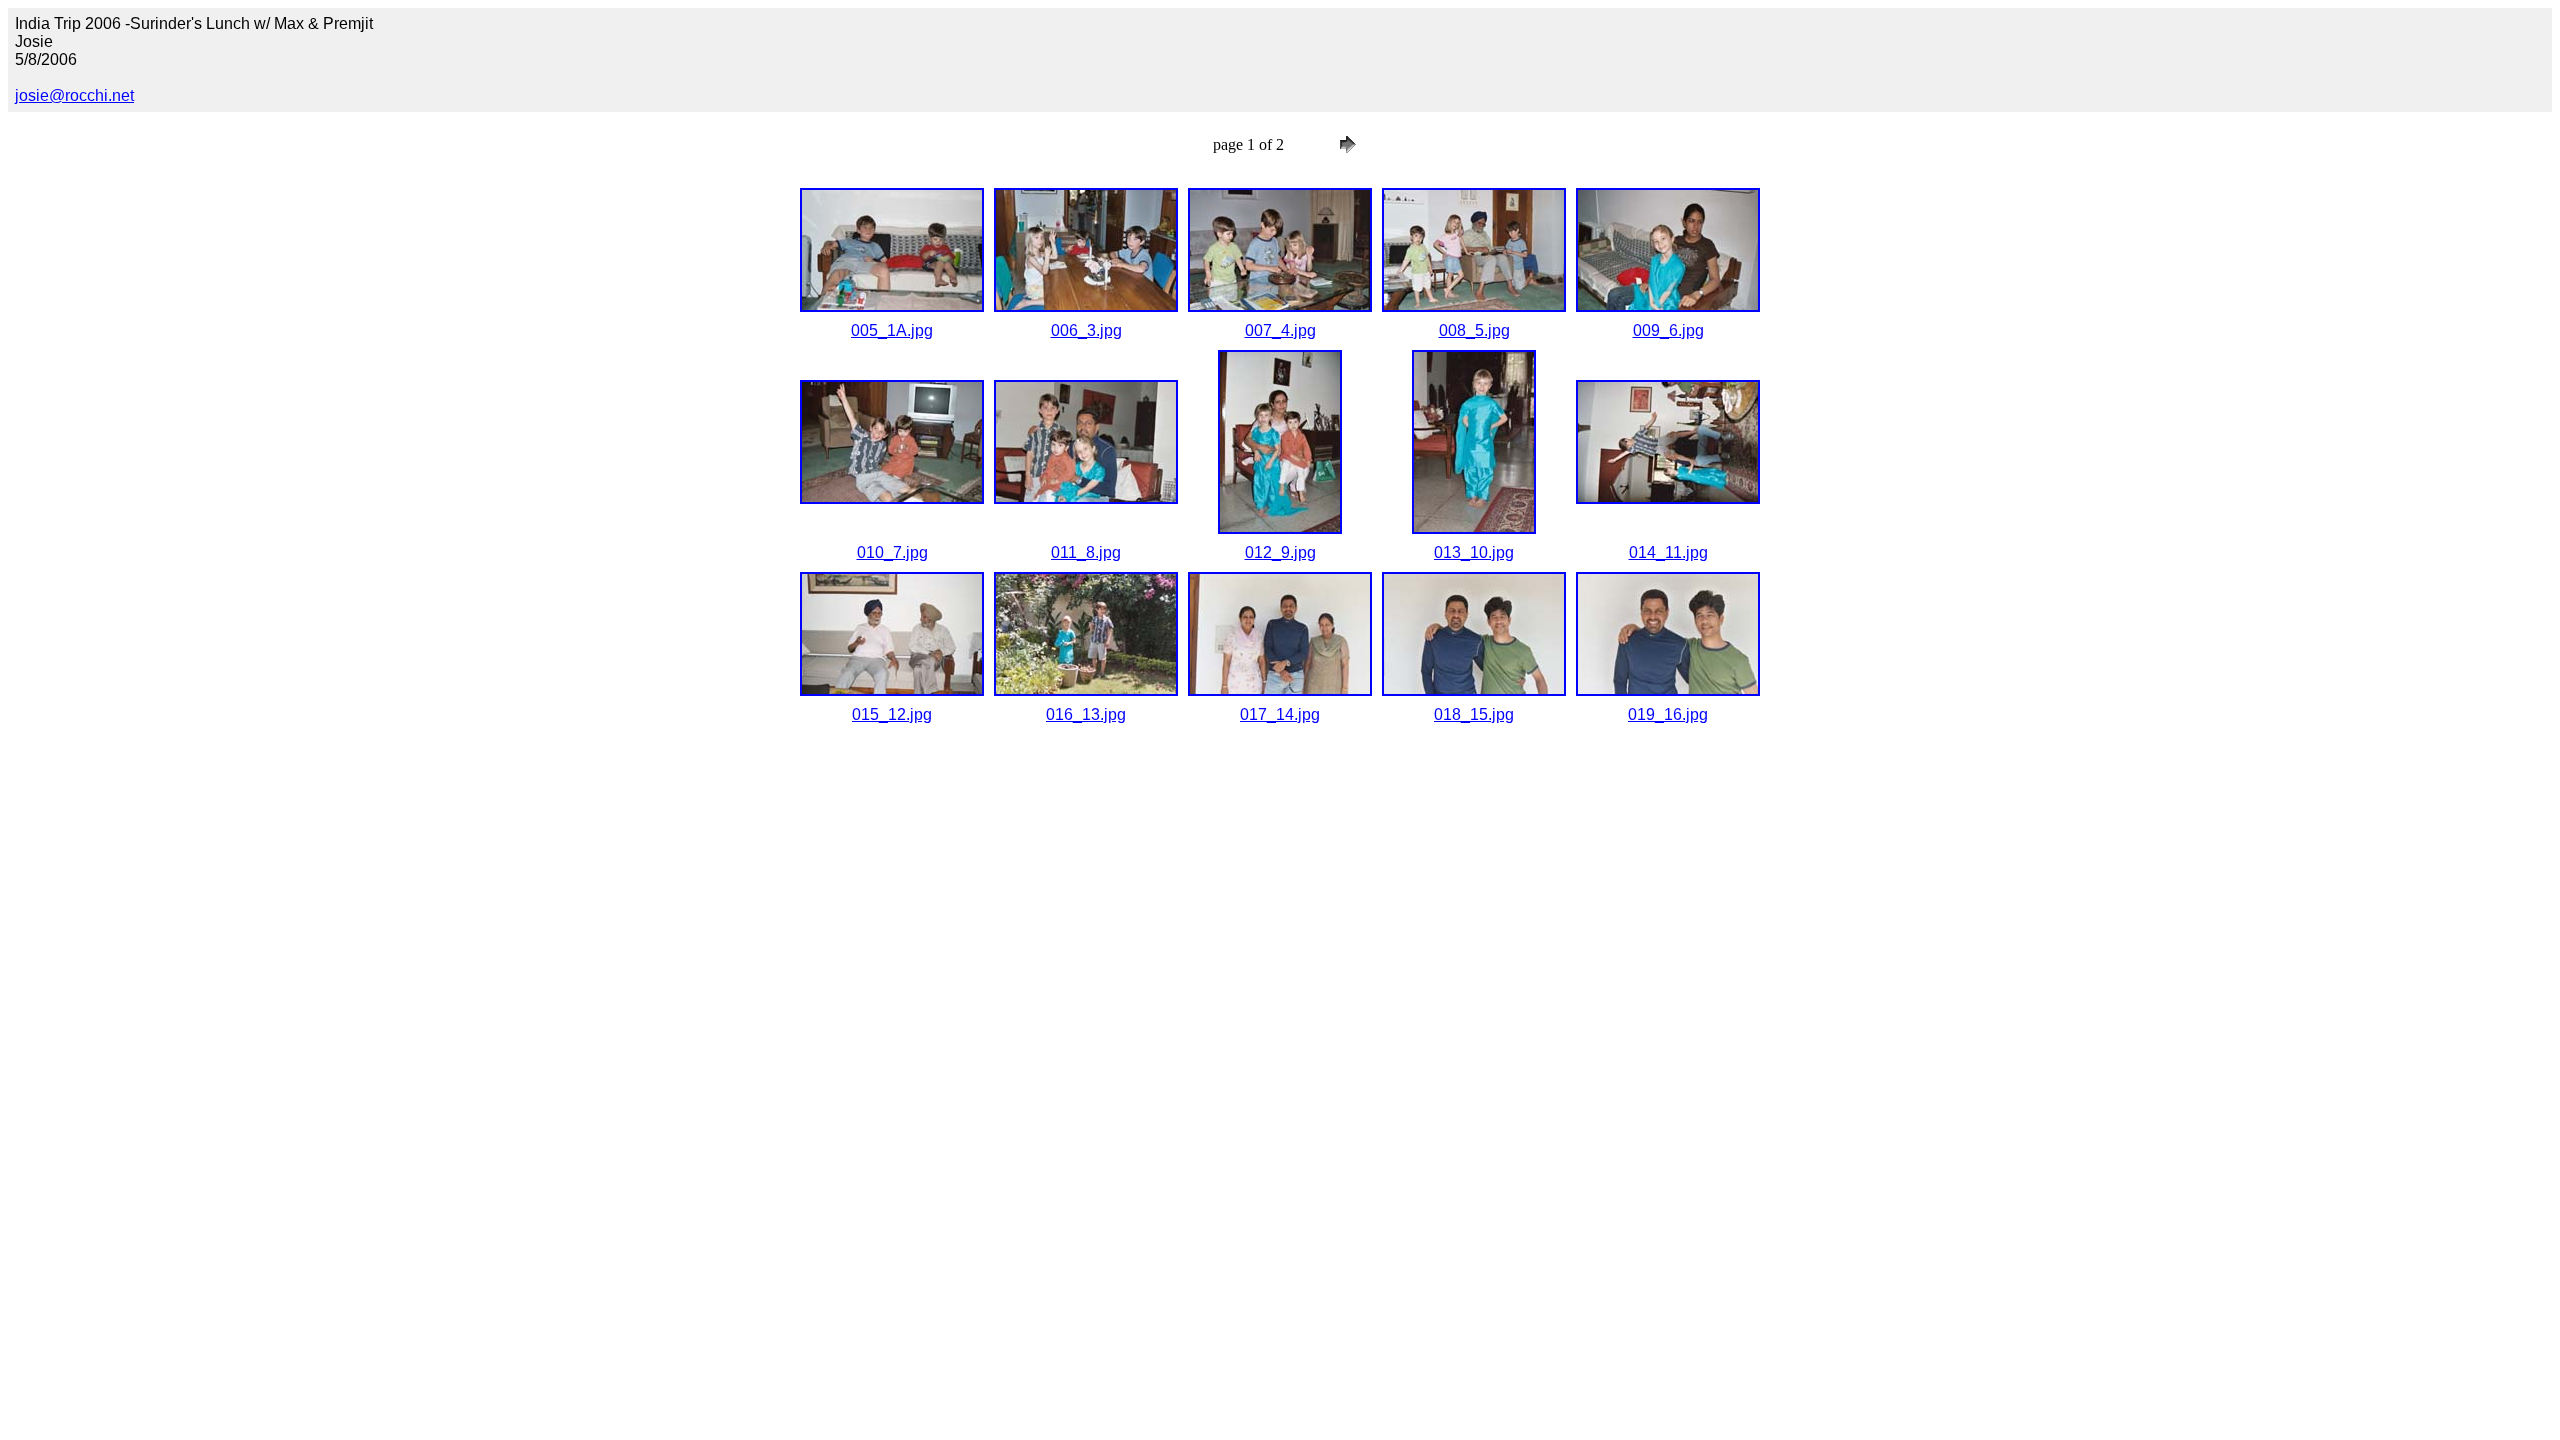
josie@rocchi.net (74, 95)
